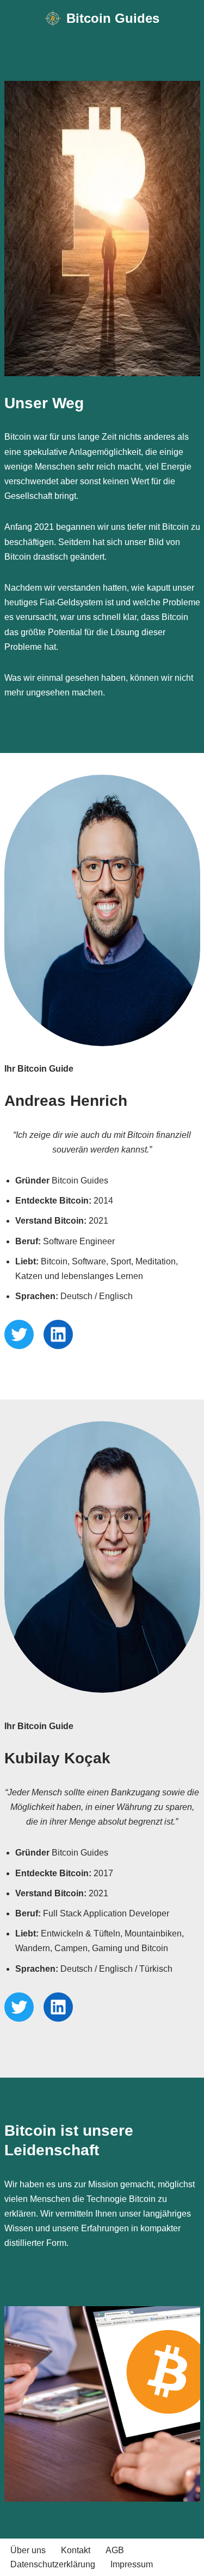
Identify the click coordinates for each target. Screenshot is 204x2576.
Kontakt (76, 2550)
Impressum (132, 2564)
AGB (115, 2550)
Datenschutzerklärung (53, 2564)
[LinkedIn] (58, 1334)
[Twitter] (19, 1334)
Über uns (28, 2550)
